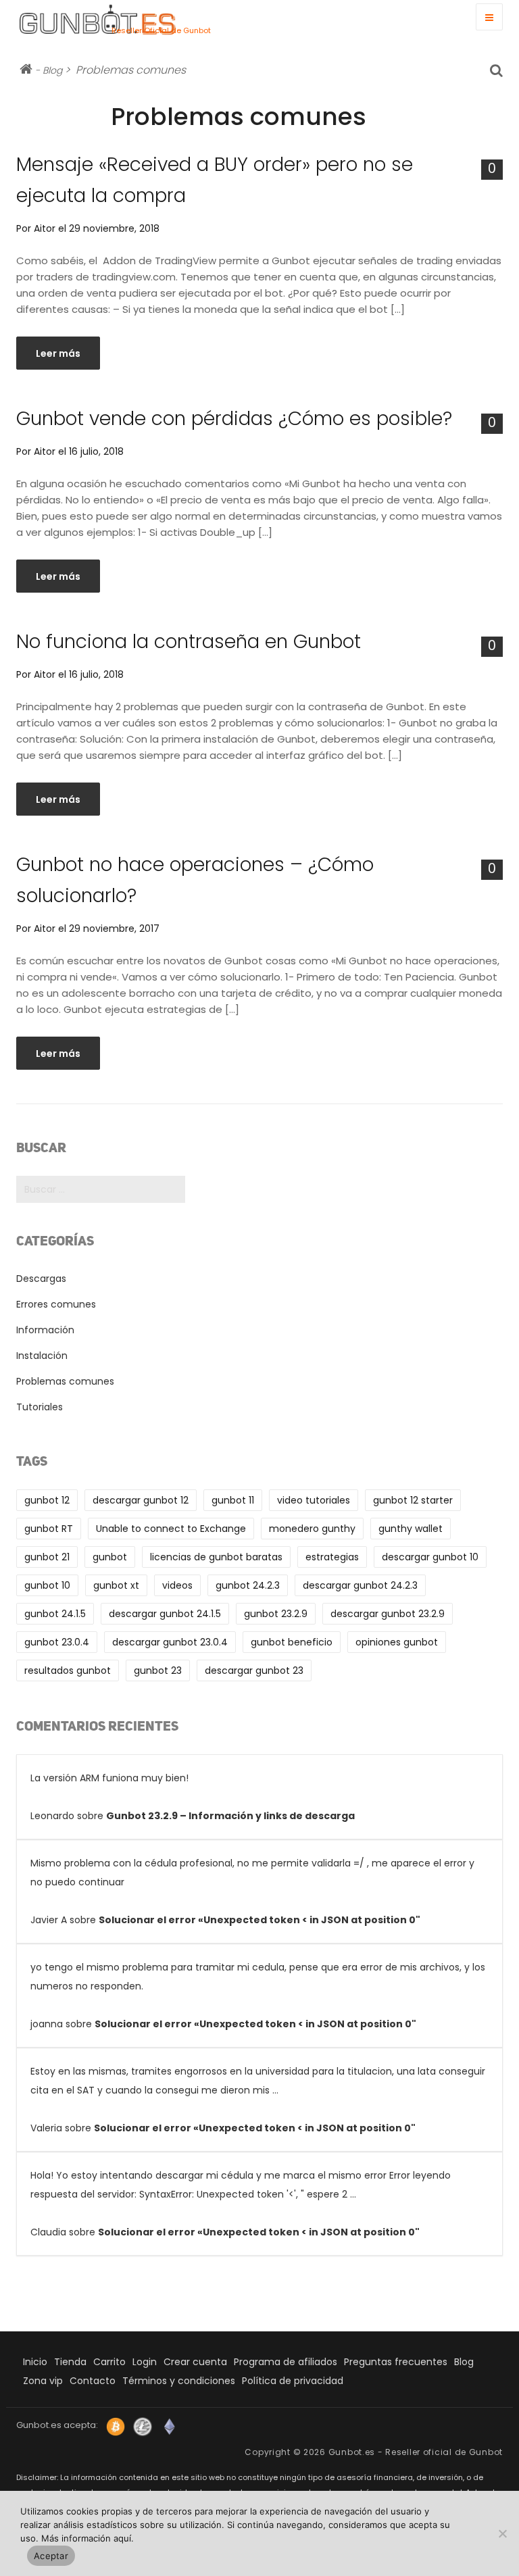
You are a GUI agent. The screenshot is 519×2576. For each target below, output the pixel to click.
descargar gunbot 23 (254, 1670)
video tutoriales (314, 1500)
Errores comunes (56, 1304)
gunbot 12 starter (413, 1500)
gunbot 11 (233, 1500)
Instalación (42, 1356)
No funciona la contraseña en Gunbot (189, 642)
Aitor (45, 228)
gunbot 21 (47, 1557)
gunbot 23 (158, 1670)
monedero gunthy (312, 1529)
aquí (122, 2538)
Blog (52, 70)
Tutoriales (40, 1407)
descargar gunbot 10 (430, 1557)
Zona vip (43, 2381)
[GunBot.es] (64, 19)
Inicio (35, 2362)
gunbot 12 (47, 1500)
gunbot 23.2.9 (276, 1614)
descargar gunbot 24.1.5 (165, 1614)
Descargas (41, 1279)
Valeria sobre (258, 2100)
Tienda (70, 2362)
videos (177, 1585)
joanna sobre (258, 1996)
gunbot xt (116, 1585)
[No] (502, 2533)
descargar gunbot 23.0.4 (170, 1642)
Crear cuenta (195, 2362)
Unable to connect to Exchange (171, 1529)
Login (145, 2362)
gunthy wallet (411, 1529)
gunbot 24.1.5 (55, 1614)
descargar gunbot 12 (141, 1500)
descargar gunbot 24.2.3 (360, 1585)
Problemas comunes (65, 1381)
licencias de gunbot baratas (216, 1557)
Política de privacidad (293, 2381)
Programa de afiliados (286, 2362)
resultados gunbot (68, 1670)
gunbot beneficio (292, 1642)
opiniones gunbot (397, 1642)
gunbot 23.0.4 (57, 1642)
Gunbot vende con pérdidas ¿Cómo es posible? (234, 419)
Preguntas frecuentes (396, 2362)
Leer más (58, 353)
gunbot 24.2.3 (248, 1585)
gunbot (110, 1557)
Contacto (93, 2381)
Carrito (109, 2362)
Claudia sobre (241, 2204)
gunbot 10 (47, 1585)
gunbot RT (49, 1529)
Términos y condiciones (179, 2381)
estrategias (332, 1557)
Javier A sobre (252, 1891)
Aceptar (51, 2556)
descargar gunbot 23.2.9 (388, 1614)
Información (45, 1330)
